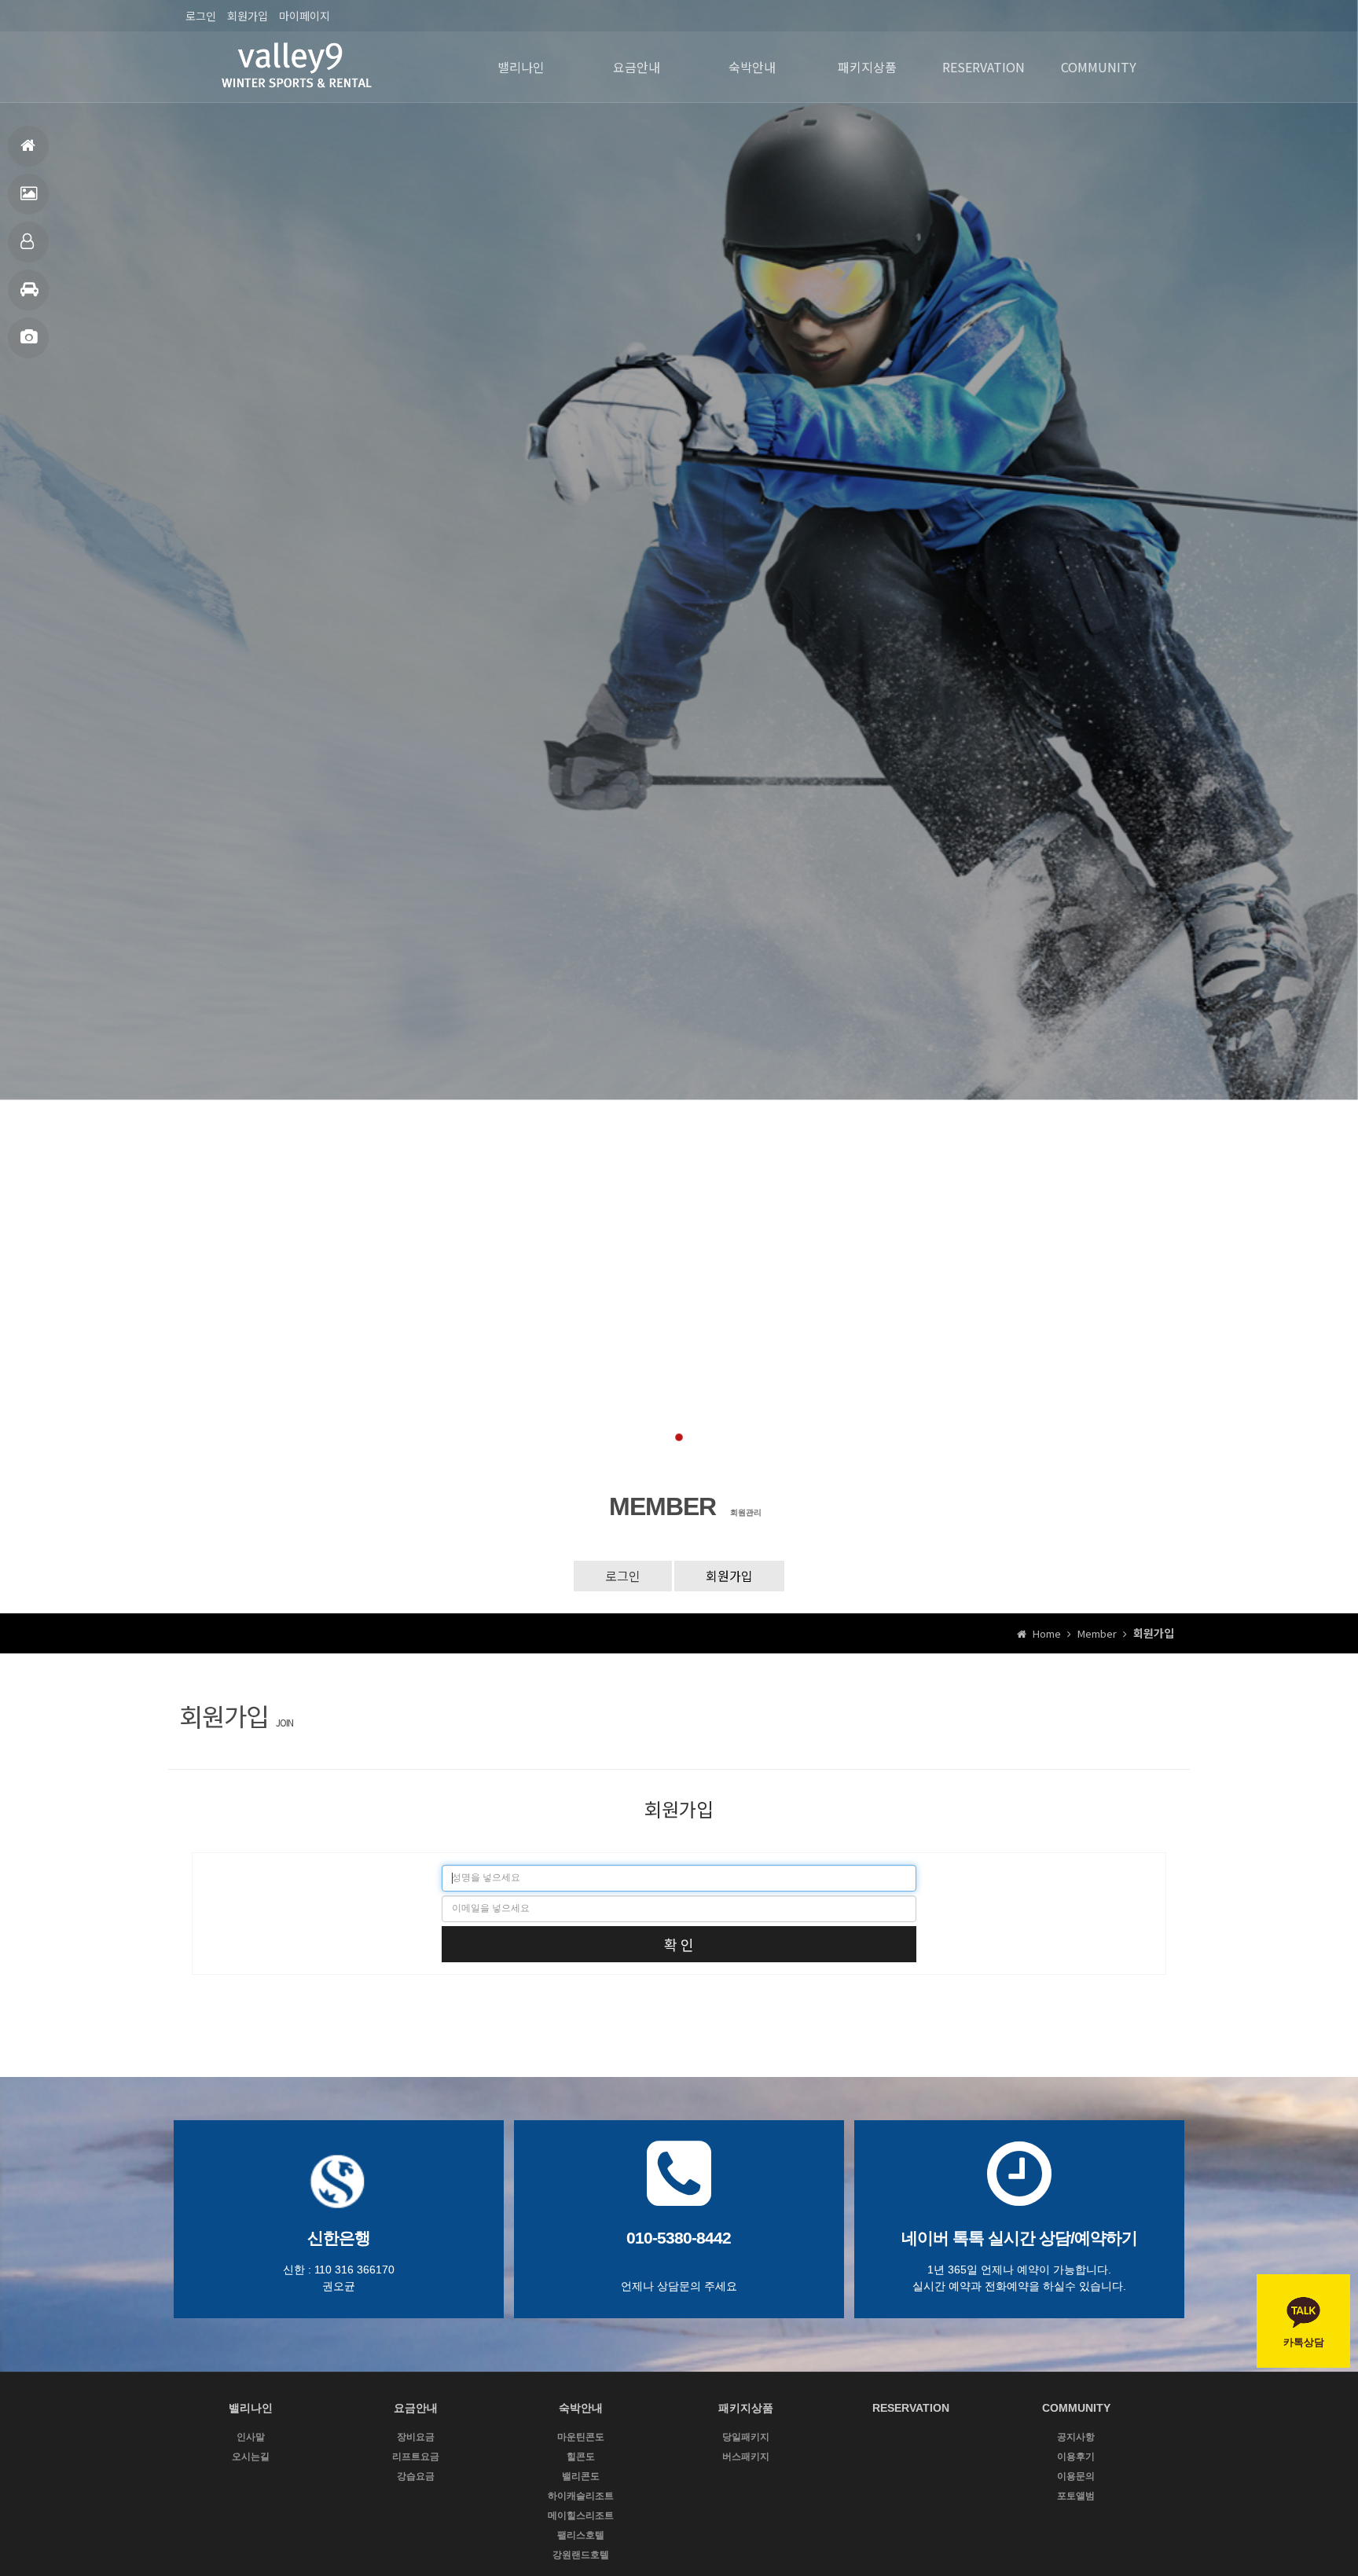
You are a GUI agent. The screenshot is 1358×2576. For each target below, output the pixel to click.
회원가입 (248, 16)
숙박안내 (28, 242)
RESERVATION (984, 67)
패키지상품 (28, 290)
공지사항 (1076, 2437)
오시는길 (251, 2457)
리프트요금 (416, 2457)
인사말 (251, 2437)
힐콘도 (581, 2457)
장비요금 (416, 2437)
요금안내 (28, 194)
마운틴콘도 (581, 2437)
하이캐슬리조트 (581, 2496)
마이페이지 (305, 16)
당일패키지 (746, 2437)
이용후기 (1076, 2457)
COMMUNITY (1099, 67)
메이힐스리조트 (581, 2515)
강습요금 (416, 2476)
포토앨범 (28, 338)
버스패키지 (746, 2457)
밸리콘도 (581, 2476)
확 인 (679, 1944)
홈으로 (28, 146)
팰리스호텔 (581, 2535)
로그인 (201, 16)
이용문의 (1076, 2476)
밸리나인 (521, 67)
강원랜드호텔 (581, 2555)
